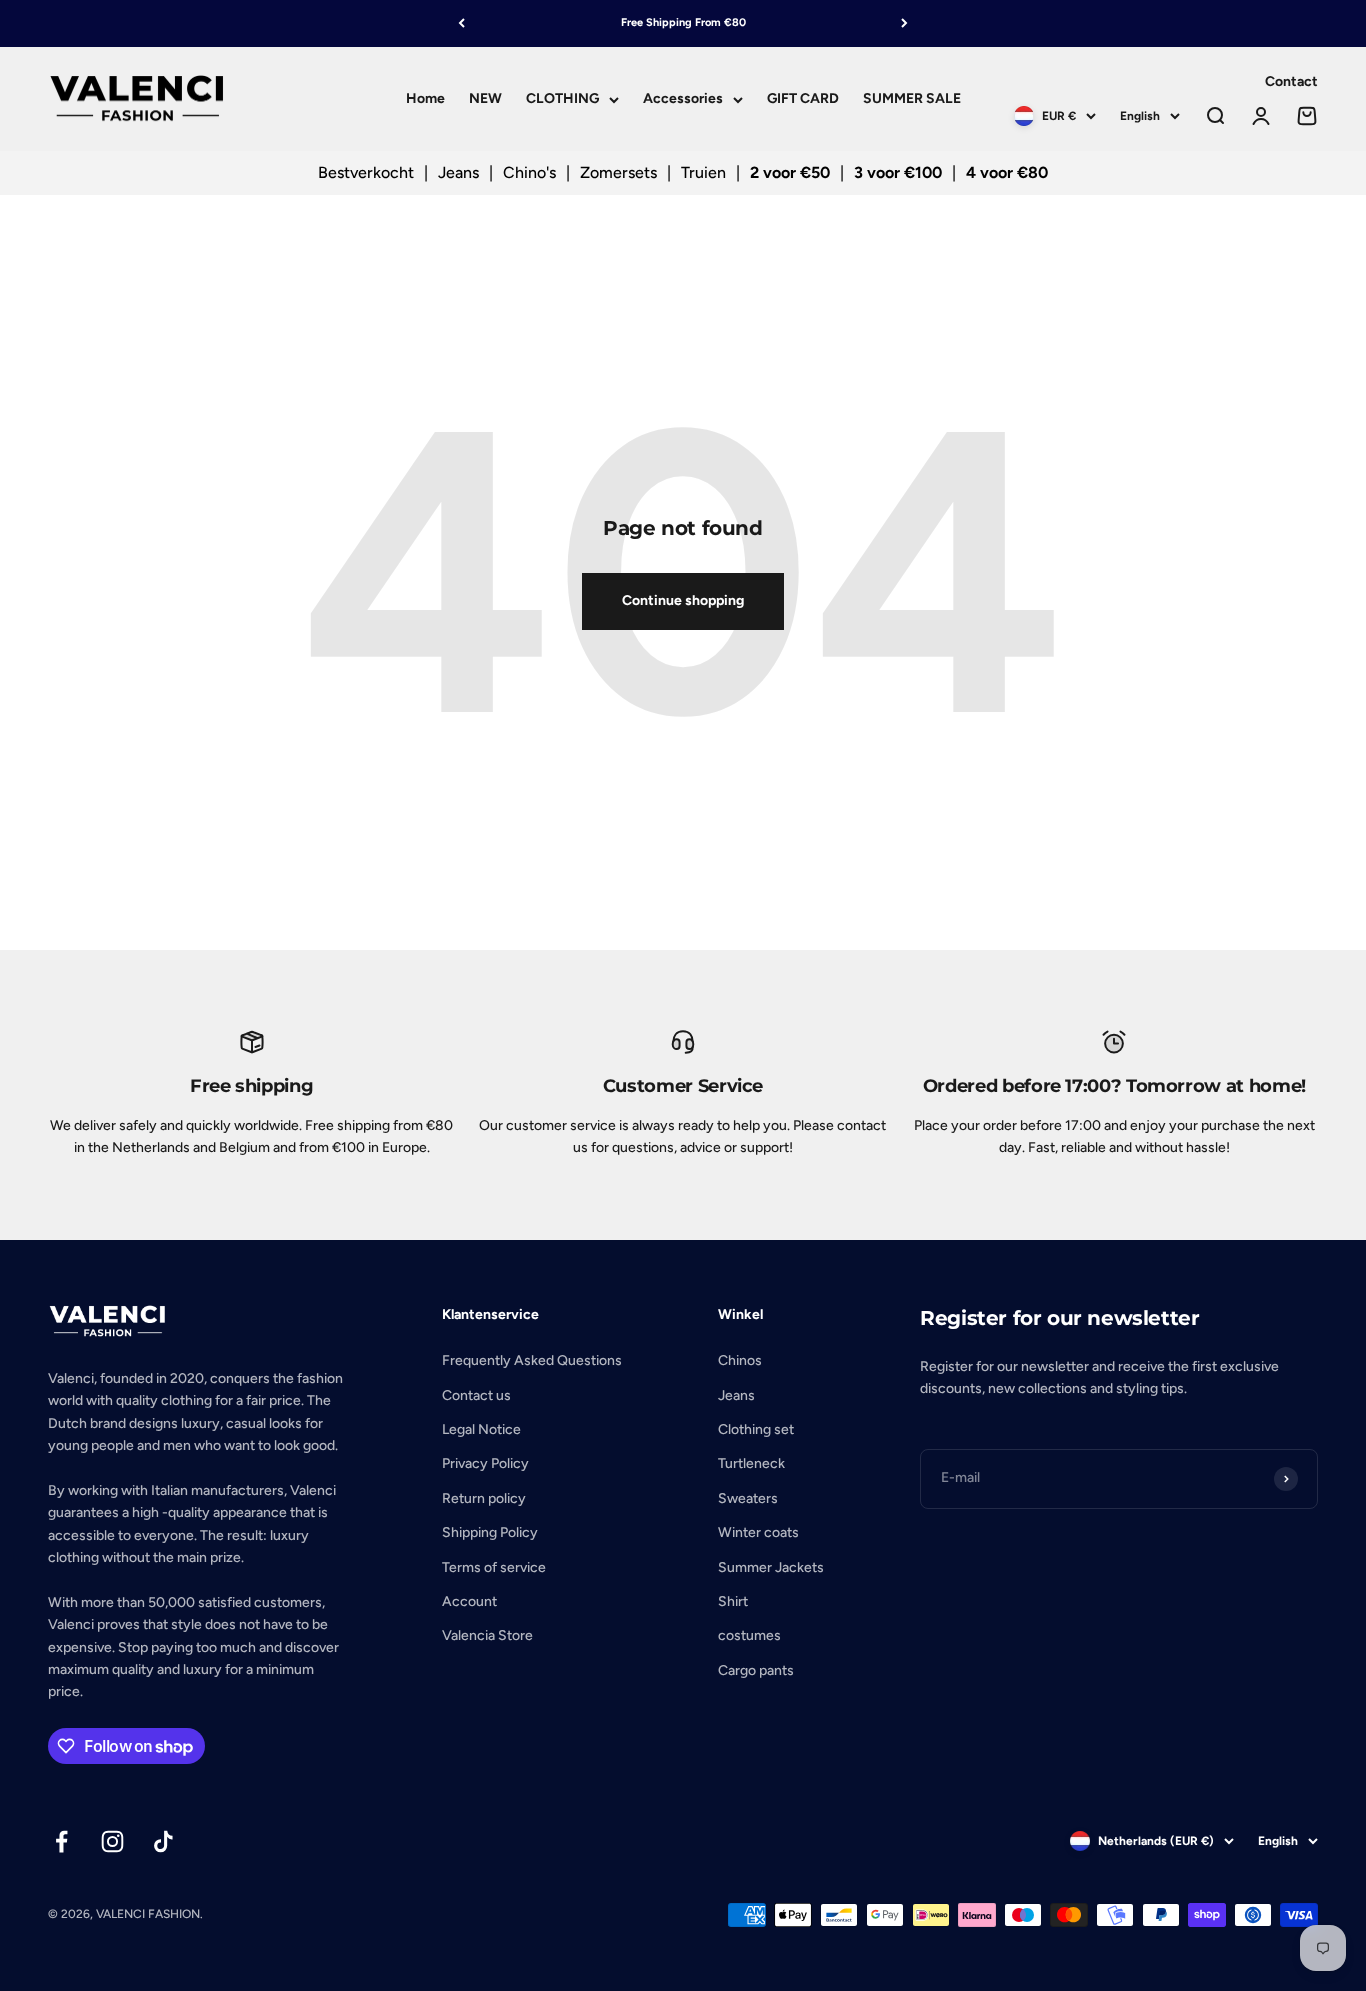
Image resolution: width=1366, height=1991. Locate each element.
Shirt (733, 1601)
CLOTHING (562, 98)
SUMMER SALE (912, 98)
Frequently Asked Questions (532, 1360)
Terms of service (494, 1567)
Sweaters (748, 1498)
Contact (1291, 81)
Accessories (683, 98)
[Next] (904, 23)
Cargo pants (756, 1670)
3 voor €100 (898, 172)
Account (469, 1601)
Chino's (529, 172)
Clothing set (756, 1429)
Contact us (476, 1395)
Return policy (484, 1498)
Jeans (458, 172)
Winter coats (758, 1532)
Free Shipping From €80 (683, 22)
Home (425, 98)
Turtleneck (751, 1463)
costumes (749, 1635)
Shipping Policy (490, 1532)
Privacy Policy (485, 1463)
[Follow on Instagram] (112, 1841)
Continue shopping (683, 600)
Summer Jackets (771, 1567)
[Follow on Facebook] (61, 1841)
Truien (703, 172)
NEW (485, 98)
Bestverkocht (366, 172)
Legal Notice (481, 1429)
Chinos (740, 1360)
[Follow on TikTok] (163, 1841)
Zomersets (618, 172)
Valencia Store (487, 1635)
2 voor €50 (790, 172)
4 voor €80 (1007, 172)
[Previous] (461, 23)
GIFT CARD (803, 98)
